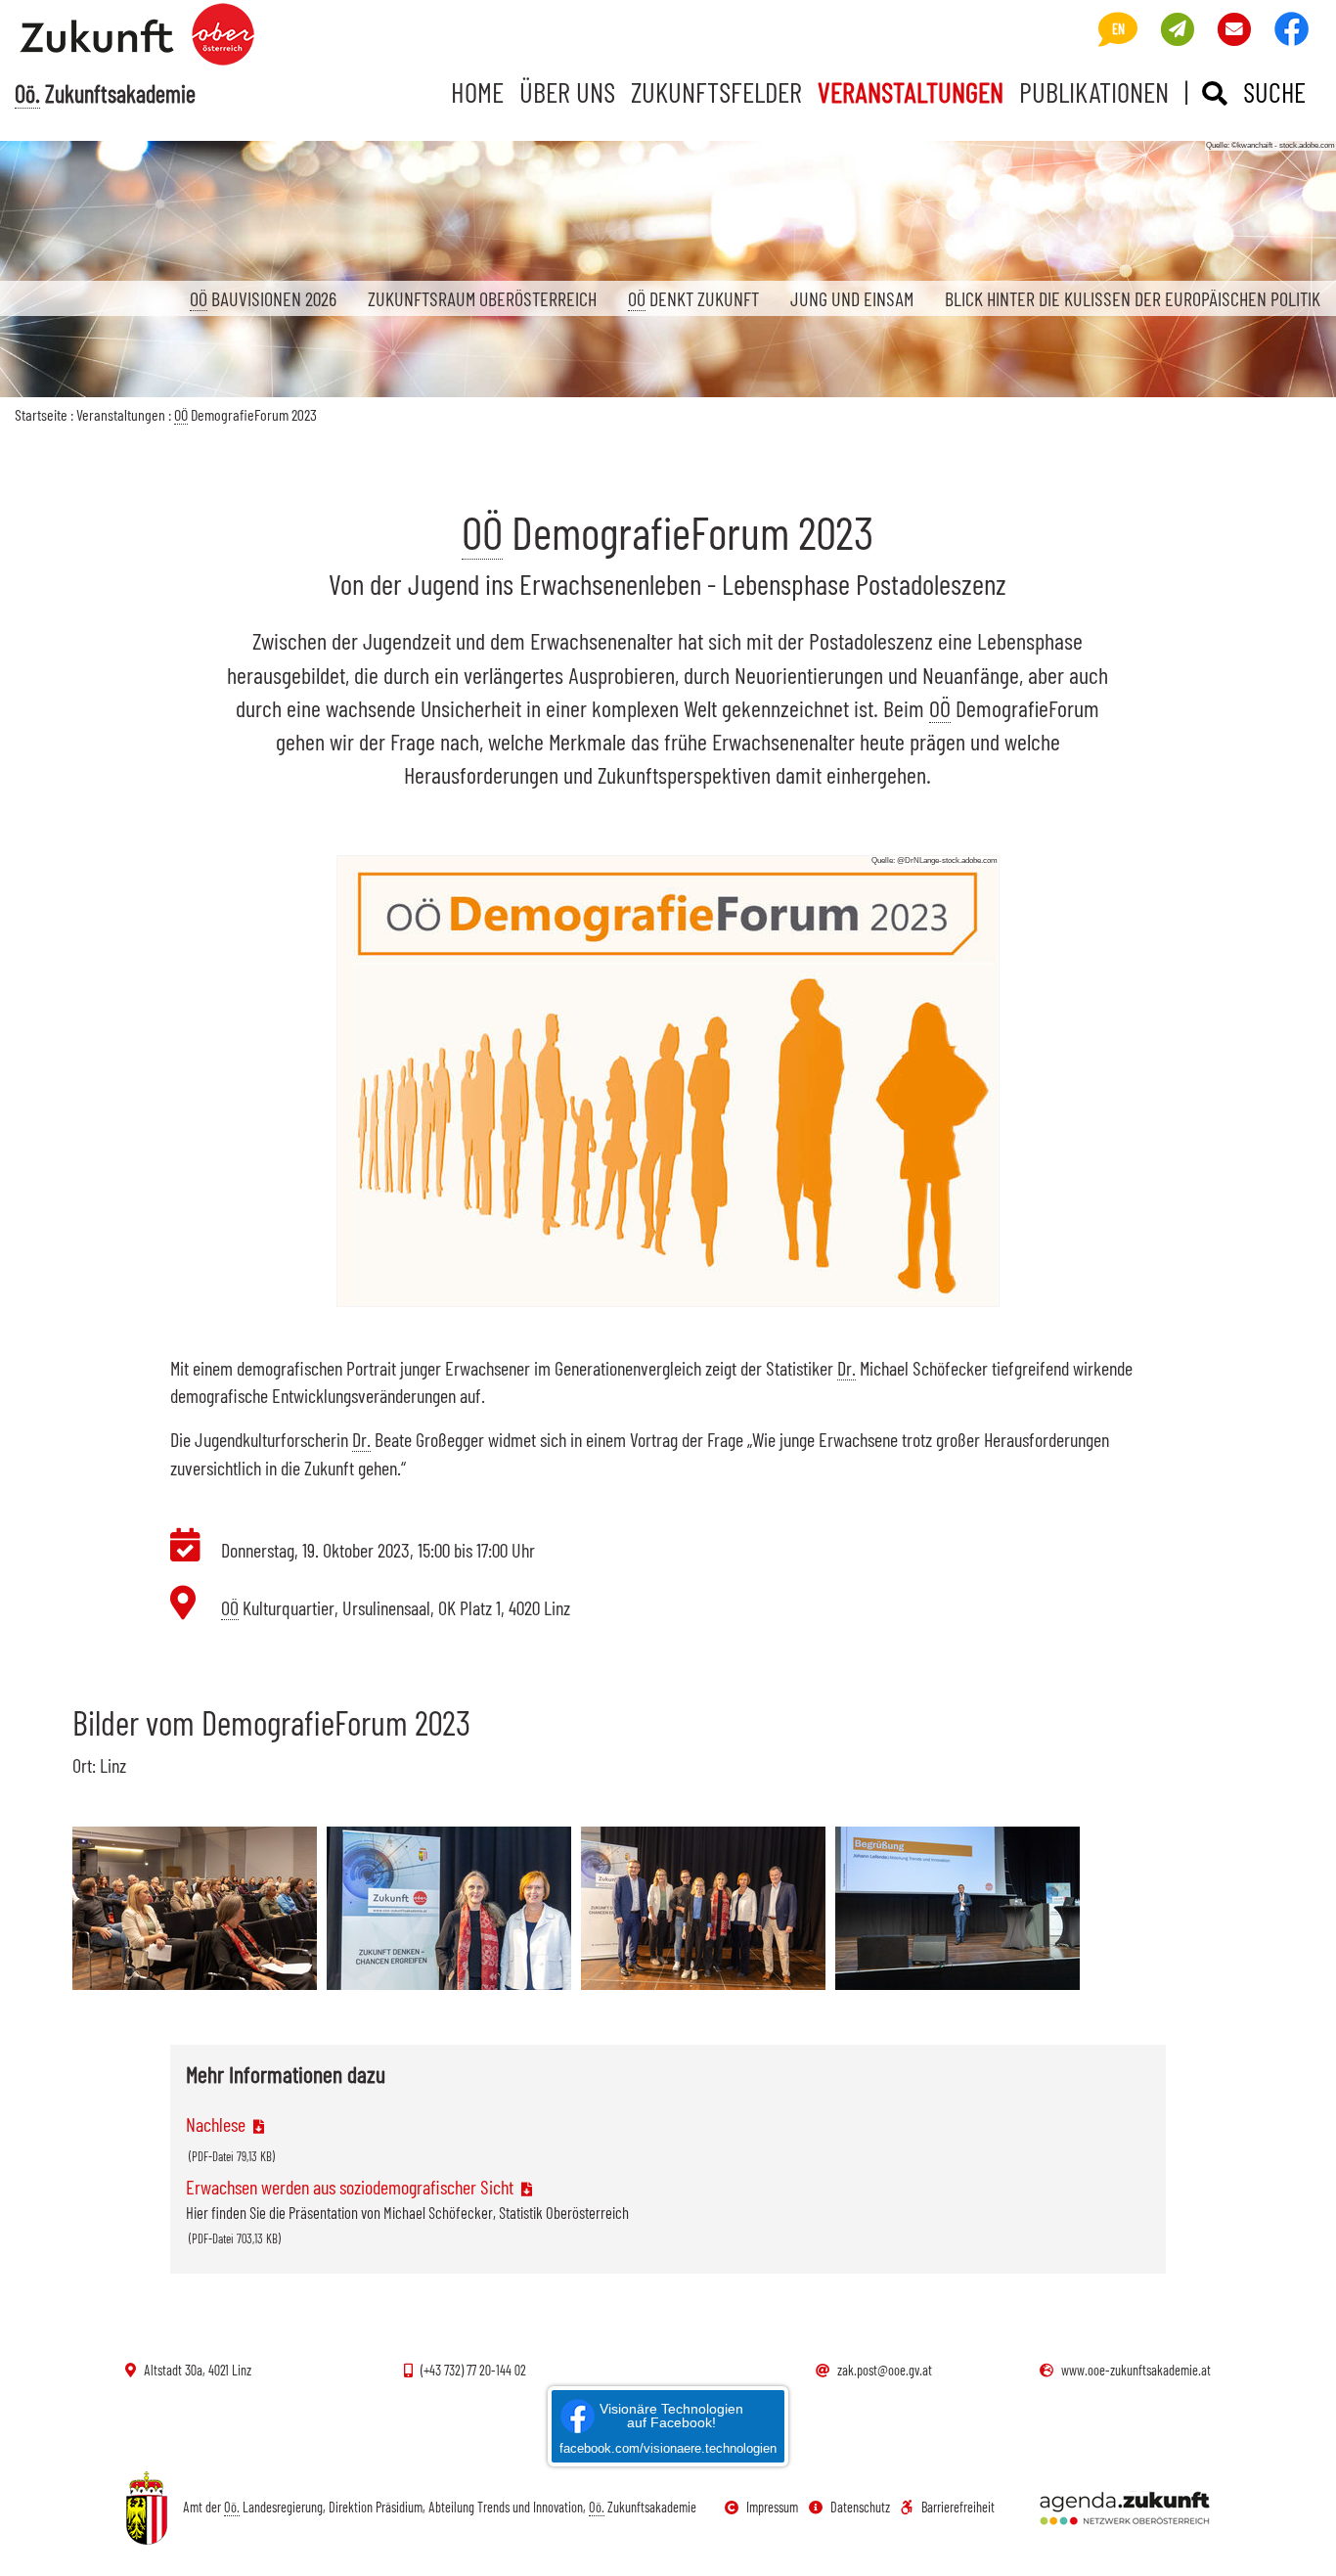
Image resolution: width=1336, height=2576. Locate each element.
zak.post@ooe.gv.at (885, 2370)
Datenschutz (860, 2507)
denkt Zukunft (693, 298)
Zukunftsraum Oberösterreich (482, 298)
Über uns (567, 91)
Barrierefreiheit (958, 2507)
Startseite (41, 414)
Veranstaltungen (911, 91)
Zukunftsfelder (716, 91)
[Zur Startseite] (178, 35)
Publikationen (1094, 91)
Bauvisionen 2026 (263, 298)
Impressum (772, 2507)
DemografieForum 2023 (245, 414)
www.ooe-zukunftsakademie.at (1136, 2370)
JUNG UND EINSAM (852, 298)
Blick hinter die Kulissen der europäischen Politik (1133, 298)
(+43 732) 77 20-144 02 (473, 2370)
